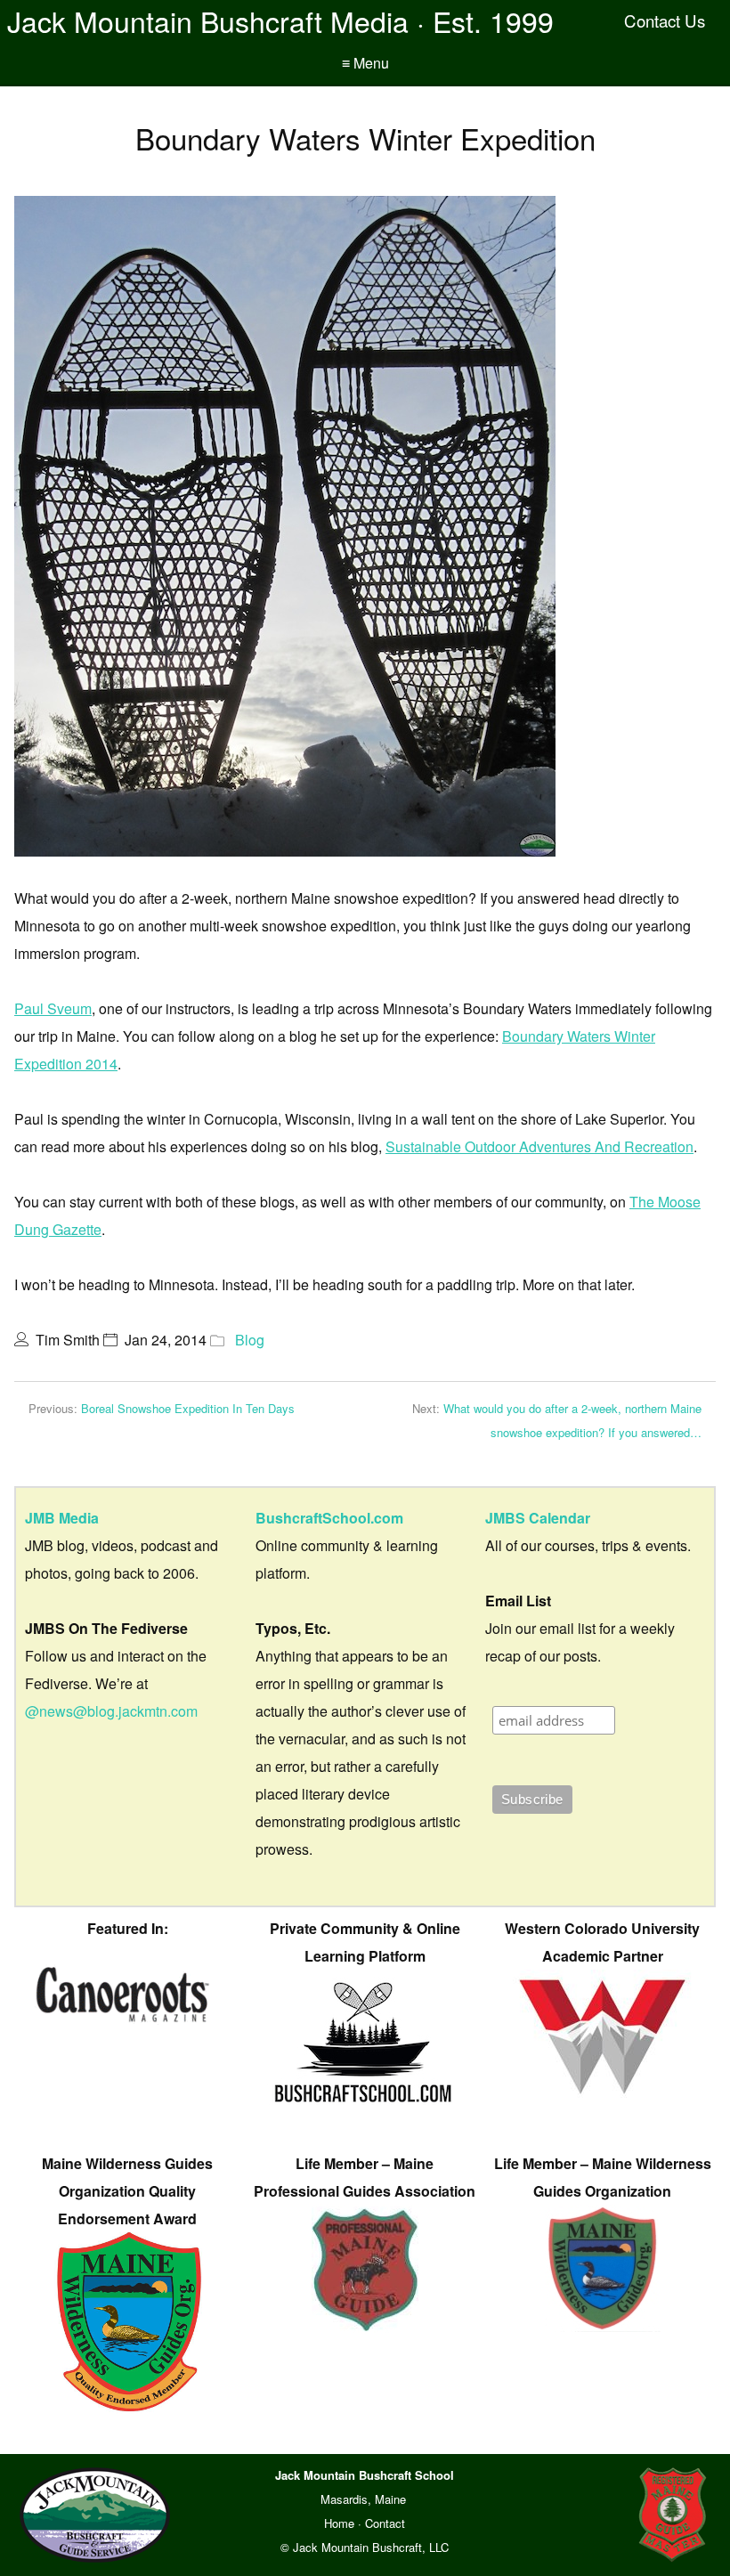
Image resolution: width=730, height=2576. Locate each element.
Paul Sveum (53, 1008)
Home (339, 2523)
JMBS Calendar (538, 1518)
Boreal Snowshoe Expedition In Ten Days (188, 1408)
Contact (385, 2523)
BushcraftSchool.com (329, 1518)
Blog (250, 1340)
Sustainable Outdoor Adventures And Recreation (539, 1146)
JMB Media (62, 1518)
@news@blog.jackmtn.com (111, 1711)
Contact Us (665, 20)
